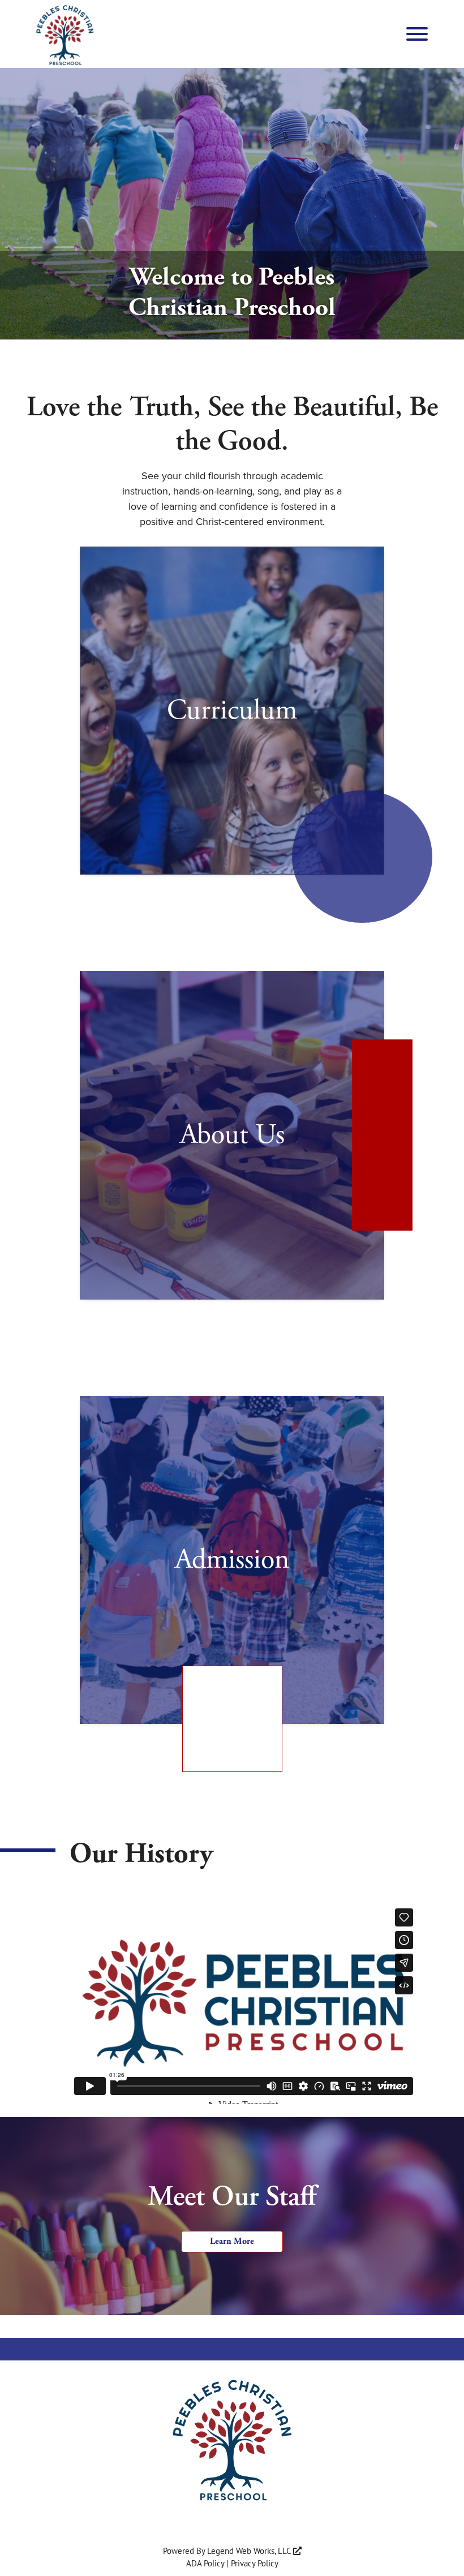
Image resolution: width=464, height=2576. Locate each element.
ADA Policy (205, 2563)
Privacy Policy (255, 2563)
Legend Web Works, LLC (250, 2551)
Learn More (232, 2241)
